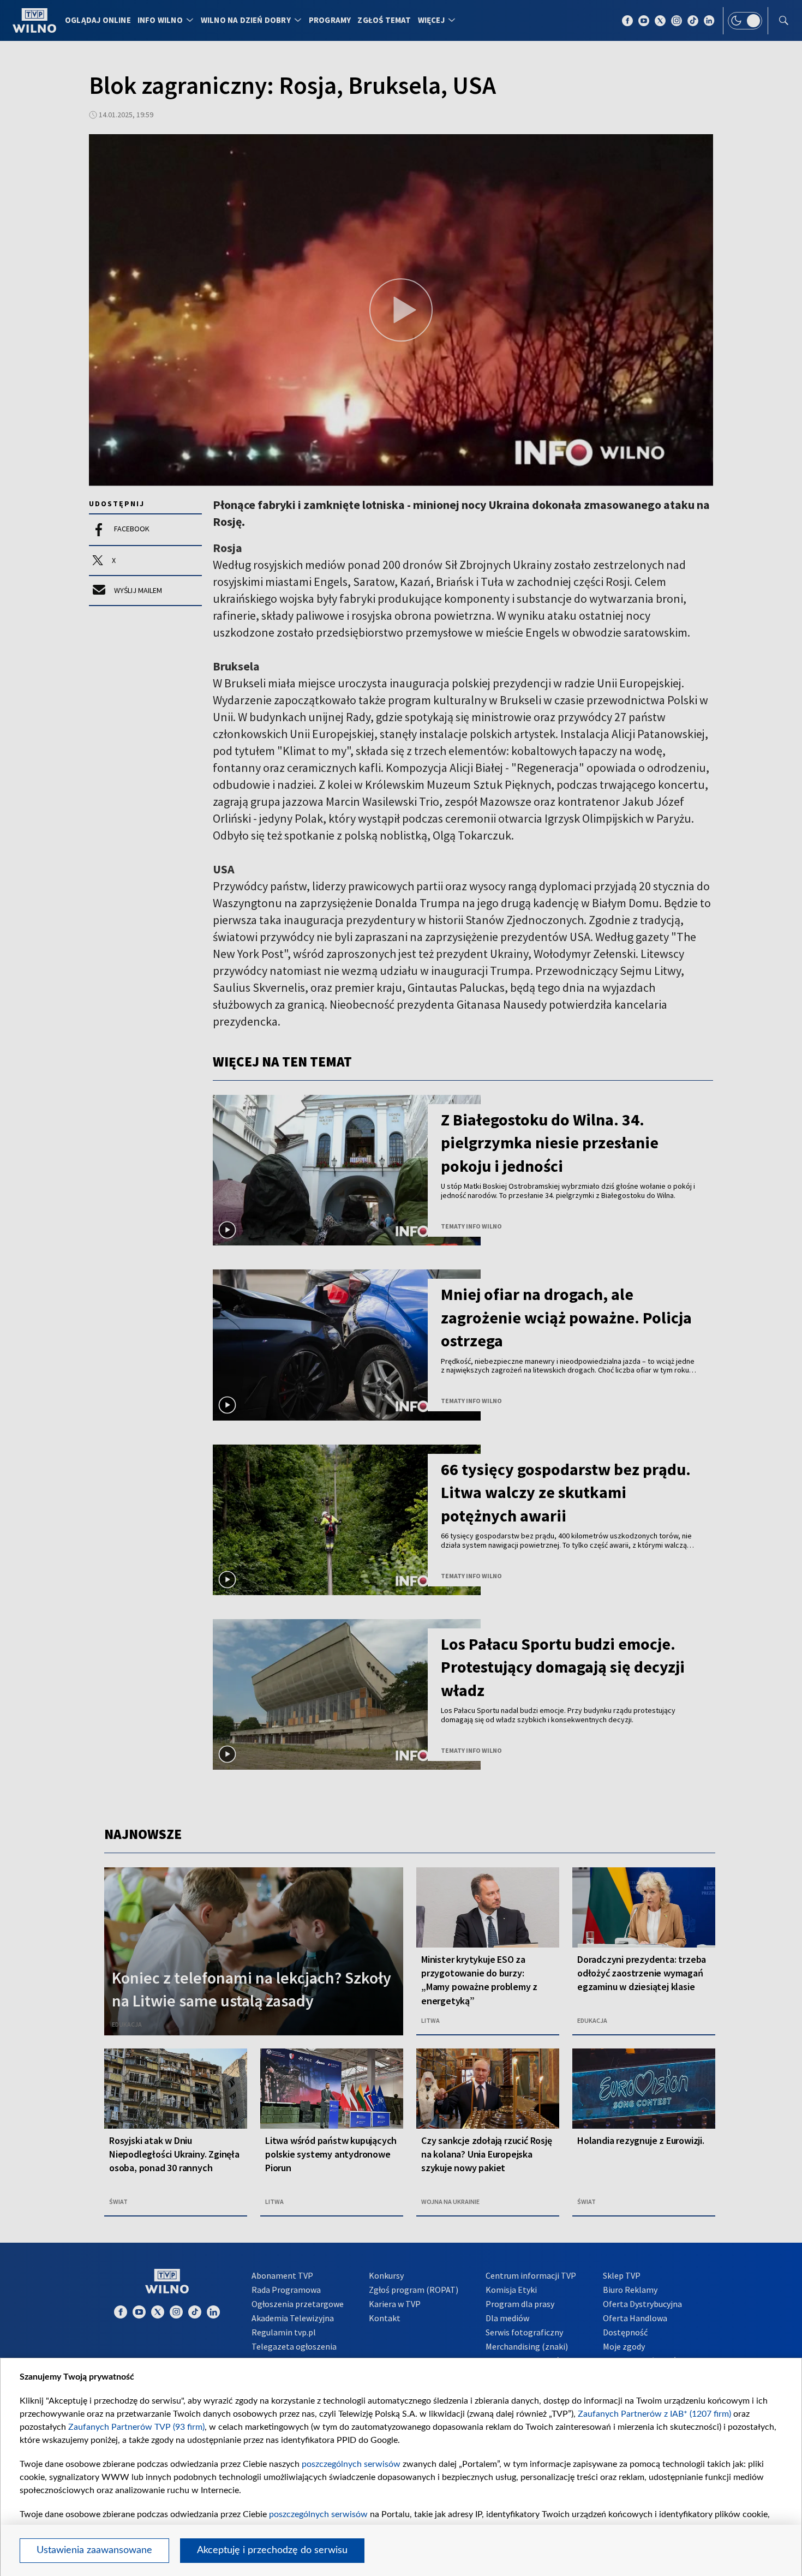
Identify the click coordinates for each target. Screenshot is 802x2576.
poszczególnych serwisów (351, 2464)
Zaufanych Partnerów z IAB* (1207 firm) (654, 2414)
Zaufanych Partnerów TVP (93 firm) (136, 2427)
